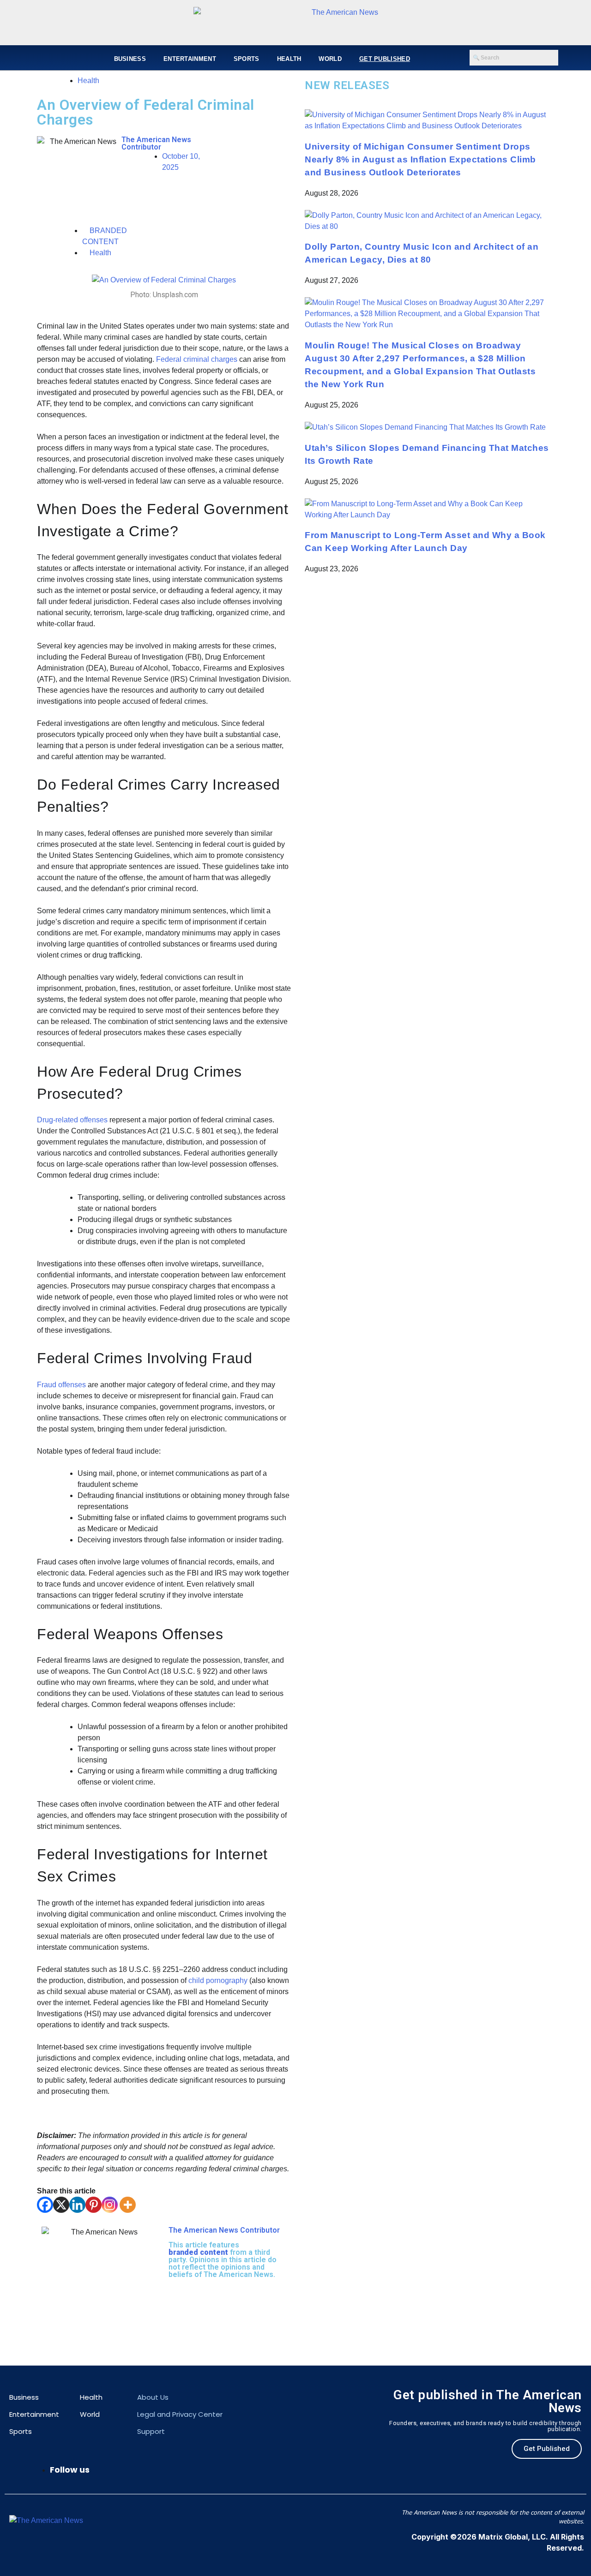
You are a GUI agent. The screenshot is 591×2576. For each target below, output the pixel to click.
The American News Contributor (156, 143)
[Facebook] (45, 2205)
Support (151, 2431)
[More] (128, 2205)
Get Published (385, 59)
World (330, 59)
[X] (61, 2205)
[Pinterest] (93, 2205)
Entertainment (190, 59)
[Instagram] (110, 2205)
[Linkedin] (77, 2205)
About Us (153, 2397)
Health (289, 59)
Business (130, 59)
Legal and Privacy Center (180, 2414)
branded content (198, 2252)
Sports (247, 59)
